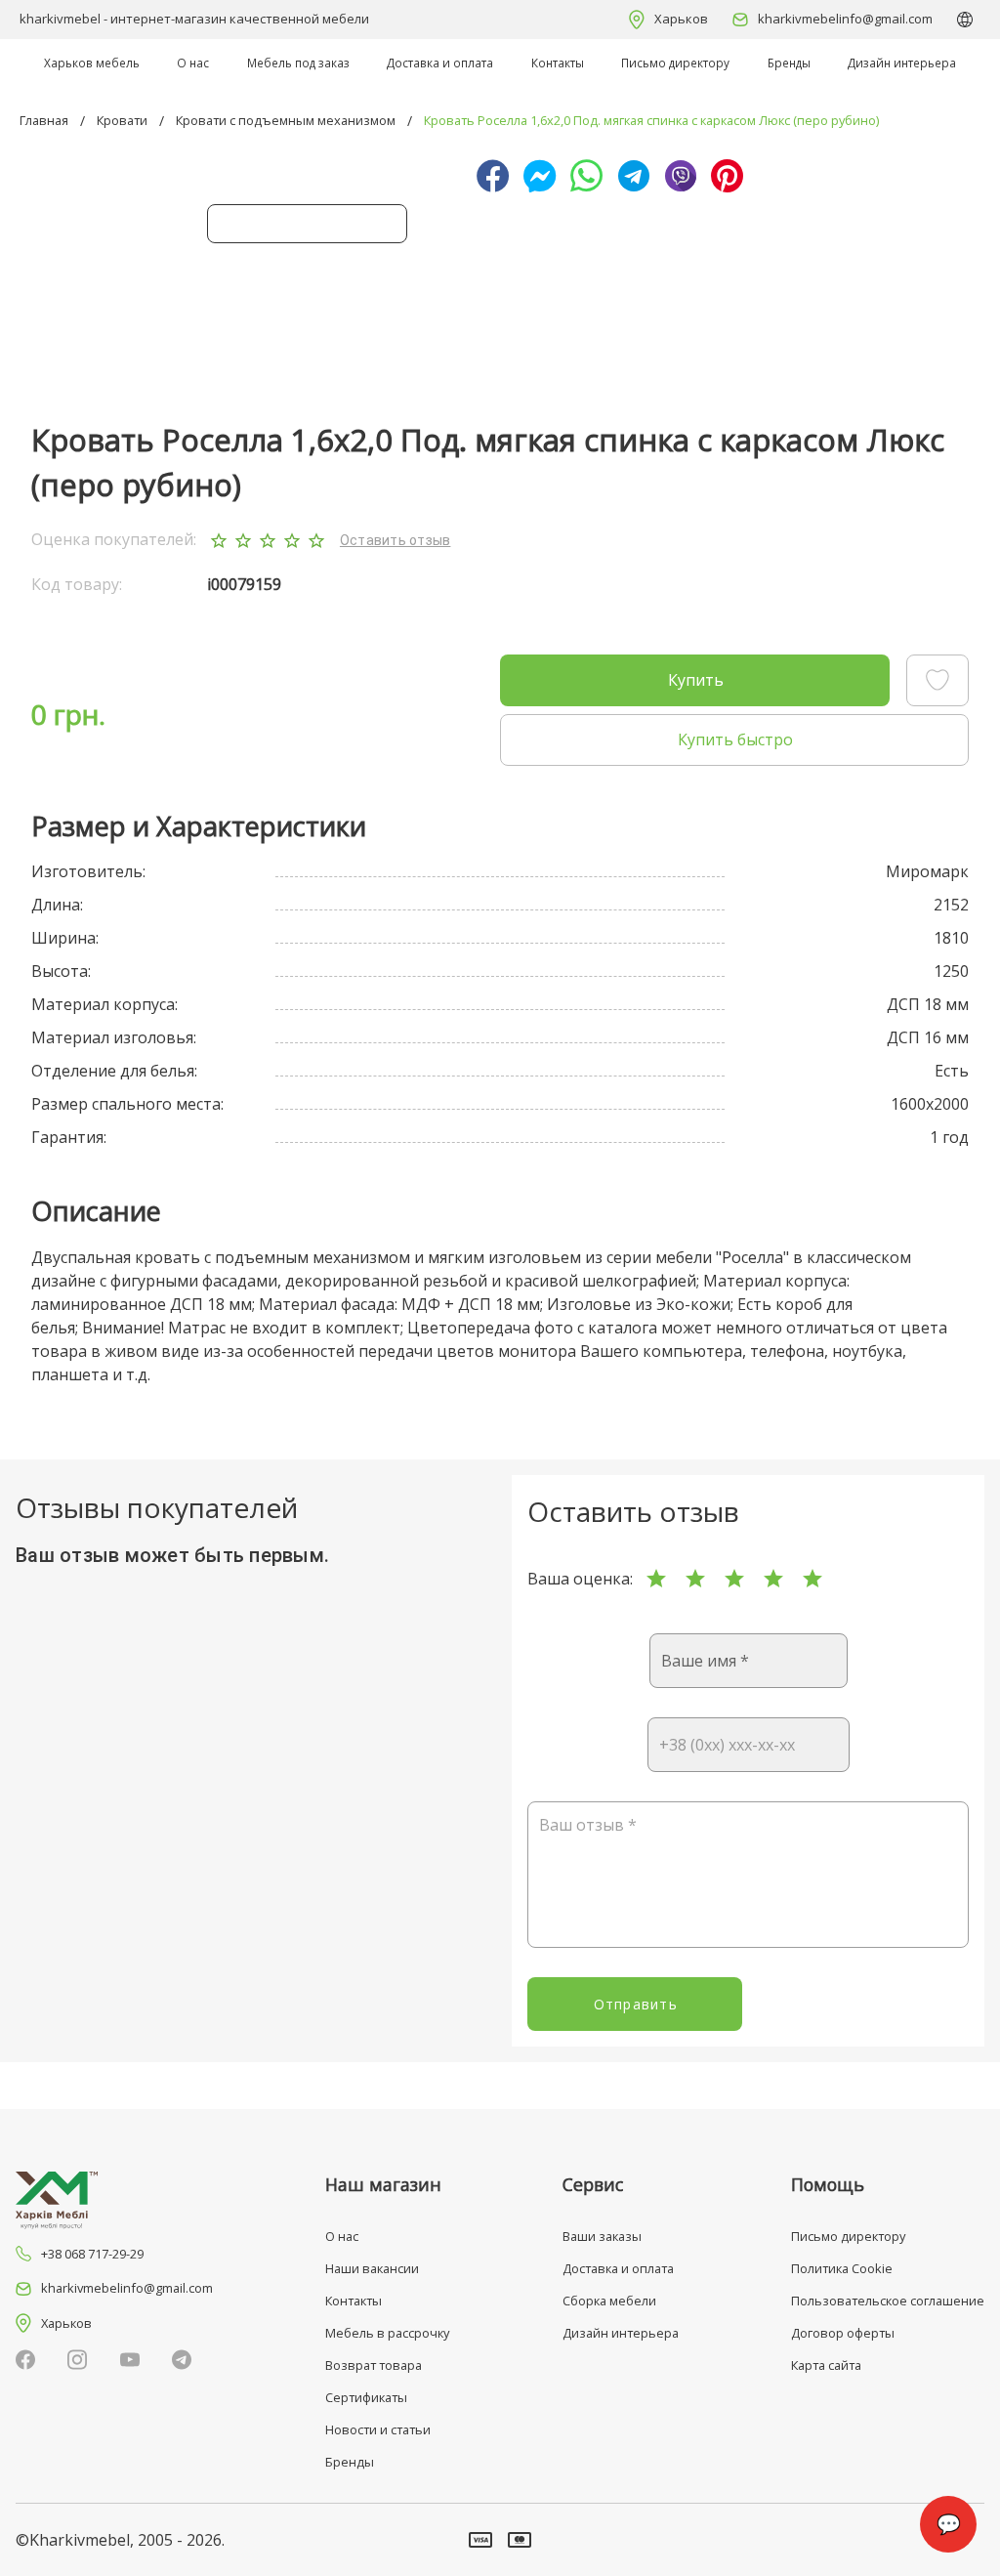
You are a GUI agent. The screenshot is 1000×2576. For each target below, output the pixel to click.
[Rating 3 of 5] (734, 1579)
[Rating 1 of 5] (656, 1579)
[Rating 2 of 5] (695, 1579)
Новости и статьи (378, 2429)
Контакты (558, 63)
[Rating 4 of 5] (773, 1579)
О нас (193, 63)
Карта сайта (826, 2365)
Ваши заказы (602, 2236)
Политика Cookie (842, 2268)
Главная (44, 120)
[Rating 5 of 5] (812, 1579)
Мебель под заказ (298, 63)
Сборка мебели (609, 2301)
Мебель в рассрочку (387, 2333)
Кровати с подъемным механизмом (286, 120)
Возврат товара (374, 2365)
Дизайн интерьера (902, 63)
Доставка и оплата (440, 63)
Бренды (789, 63)
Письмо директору (675, 63)
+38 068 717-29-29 (92, 2254)
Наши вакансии (372, 2268)
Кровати (122, 120)
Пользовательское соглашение (888, 2301)
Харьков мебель (92, 63)
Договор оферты (843, 2333)
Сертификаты (366, 2397)
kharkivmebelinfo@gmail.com (845, 19)
